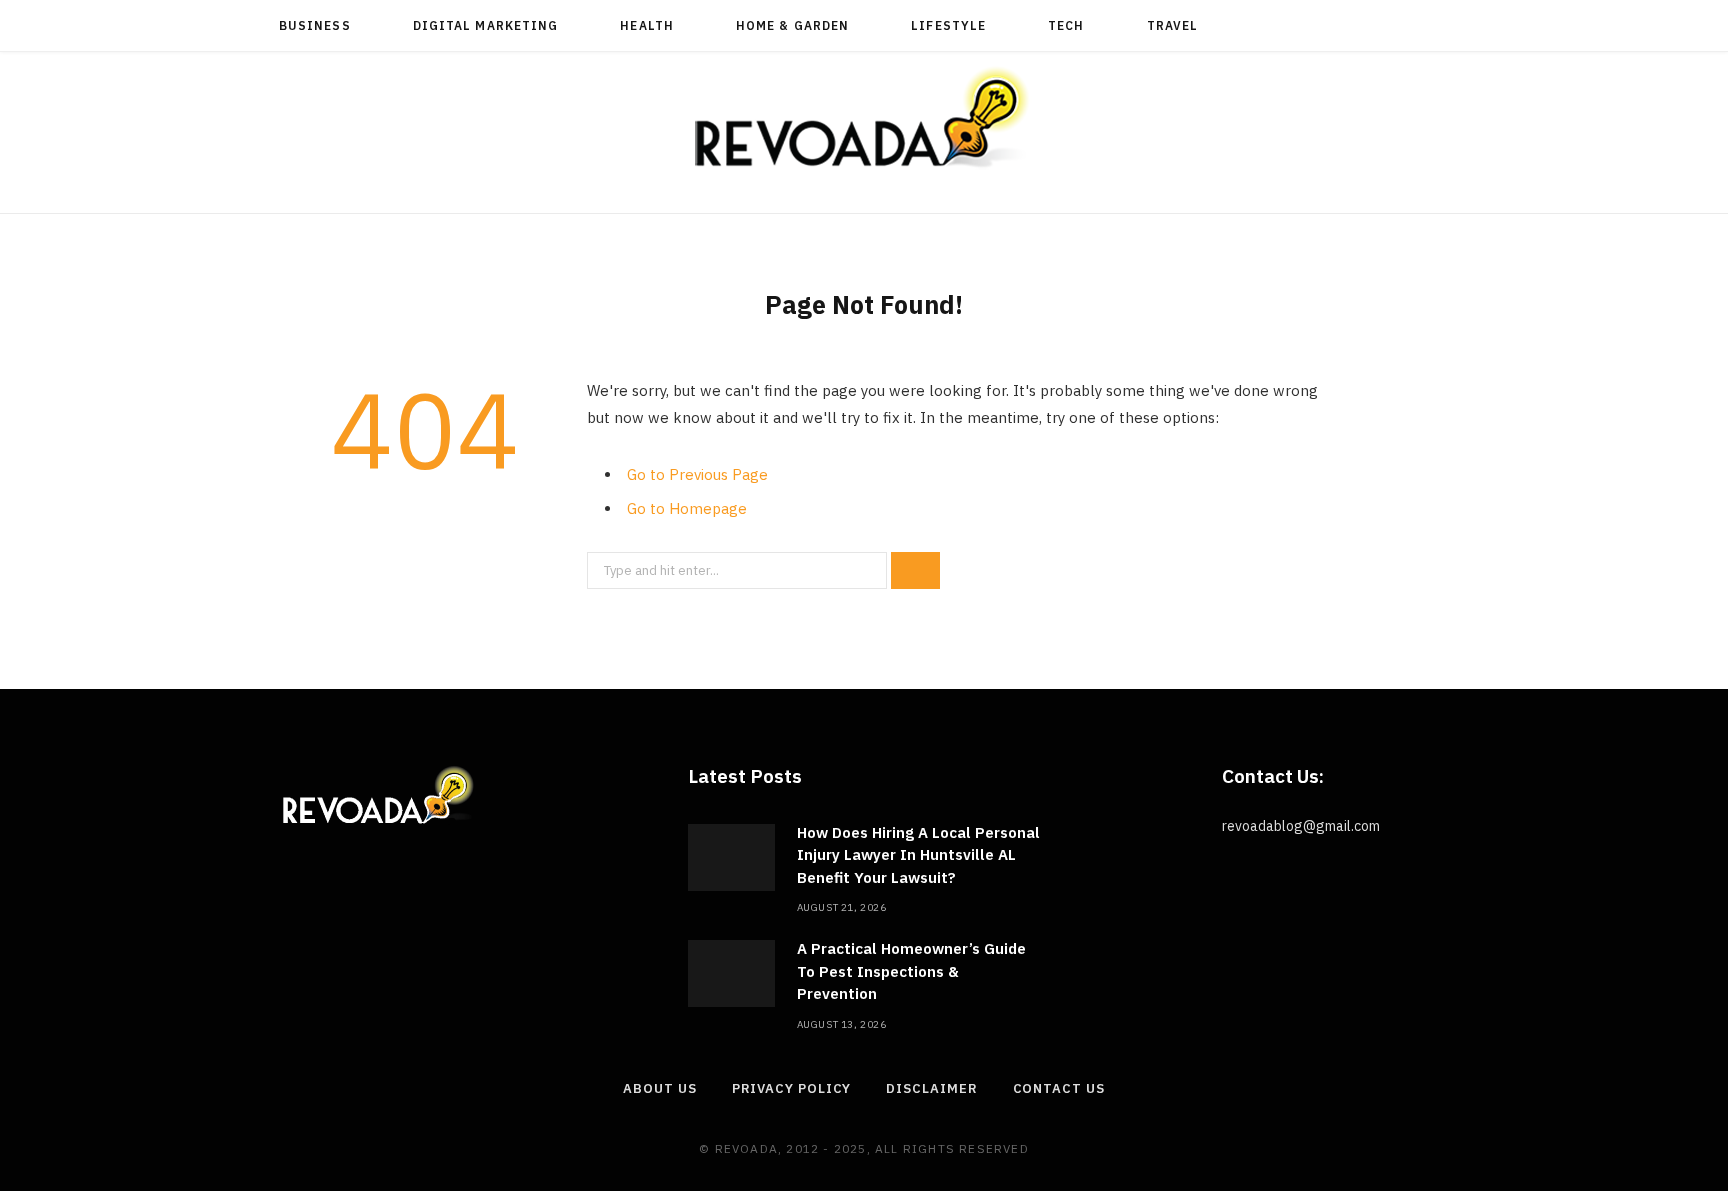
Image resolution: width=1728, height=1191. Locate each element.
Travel (1172, 25)
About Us (659, 1088)
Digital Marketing (485, 25)
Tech (1066, 25)
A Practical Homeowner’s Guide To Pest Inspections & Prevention (911, 971)
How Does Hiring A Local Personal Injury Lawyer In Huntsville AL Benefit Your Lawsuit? (918, 855)
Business (315, 25)
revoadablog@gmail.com (1301, 826)
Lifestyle (948, 25)
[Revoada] (864, 117)
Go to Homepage (687, 508)
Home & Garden (792, 25)
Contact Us (1059, 1088)
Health (646, 25)
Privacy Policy (792, 1088)
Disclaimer (931, 1088)
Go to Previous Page (697, 474)
